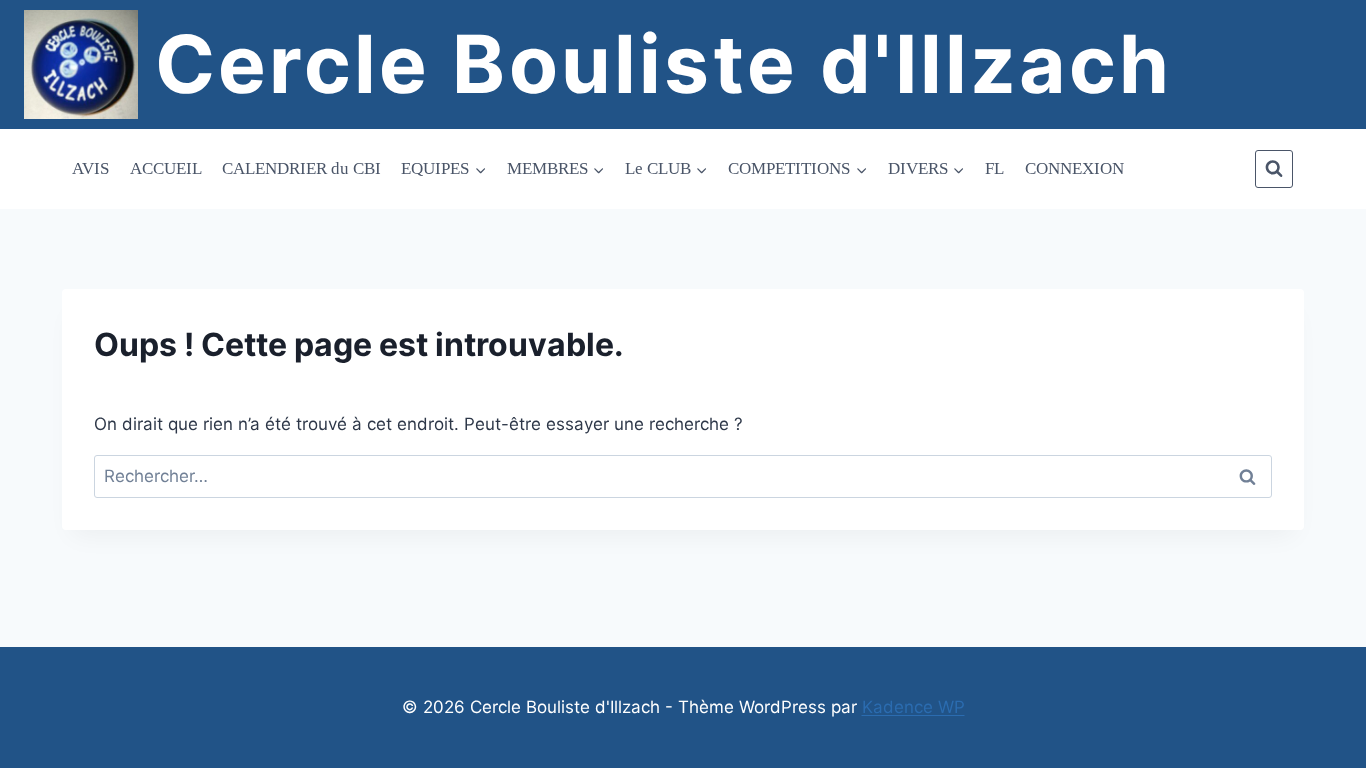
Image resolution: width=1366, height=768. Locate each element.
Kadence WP (913, 707)
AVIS (90, 168)
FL (994, 168)
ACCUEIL (166, 168)
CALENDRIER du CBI (301, 168)
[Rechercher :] (683, 476)
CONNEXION (1074, 168)
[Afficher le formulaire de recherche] (1274, 169)
